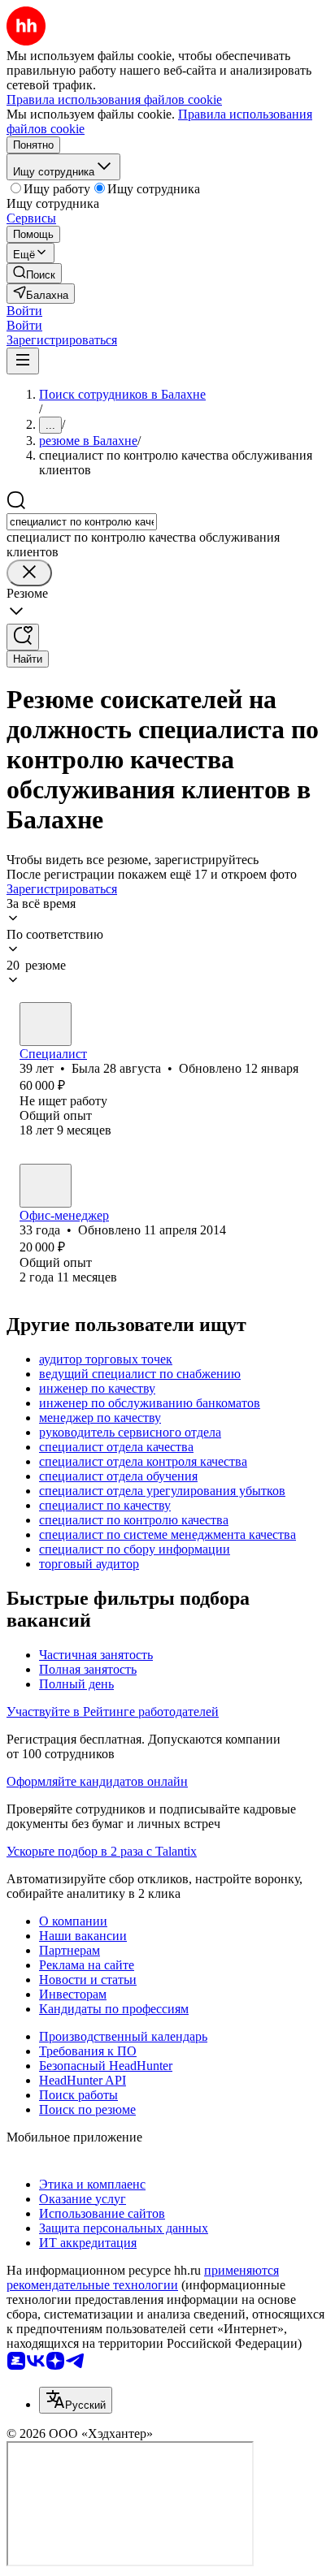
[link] (34, 273)
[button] (24, 311)
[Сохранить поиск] (23, 637)
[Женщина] (46, 1024)
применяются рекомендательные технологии (143, 2278)
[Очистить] (29, 573)
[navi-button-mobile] (23, 361)
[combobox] (82, 522)
